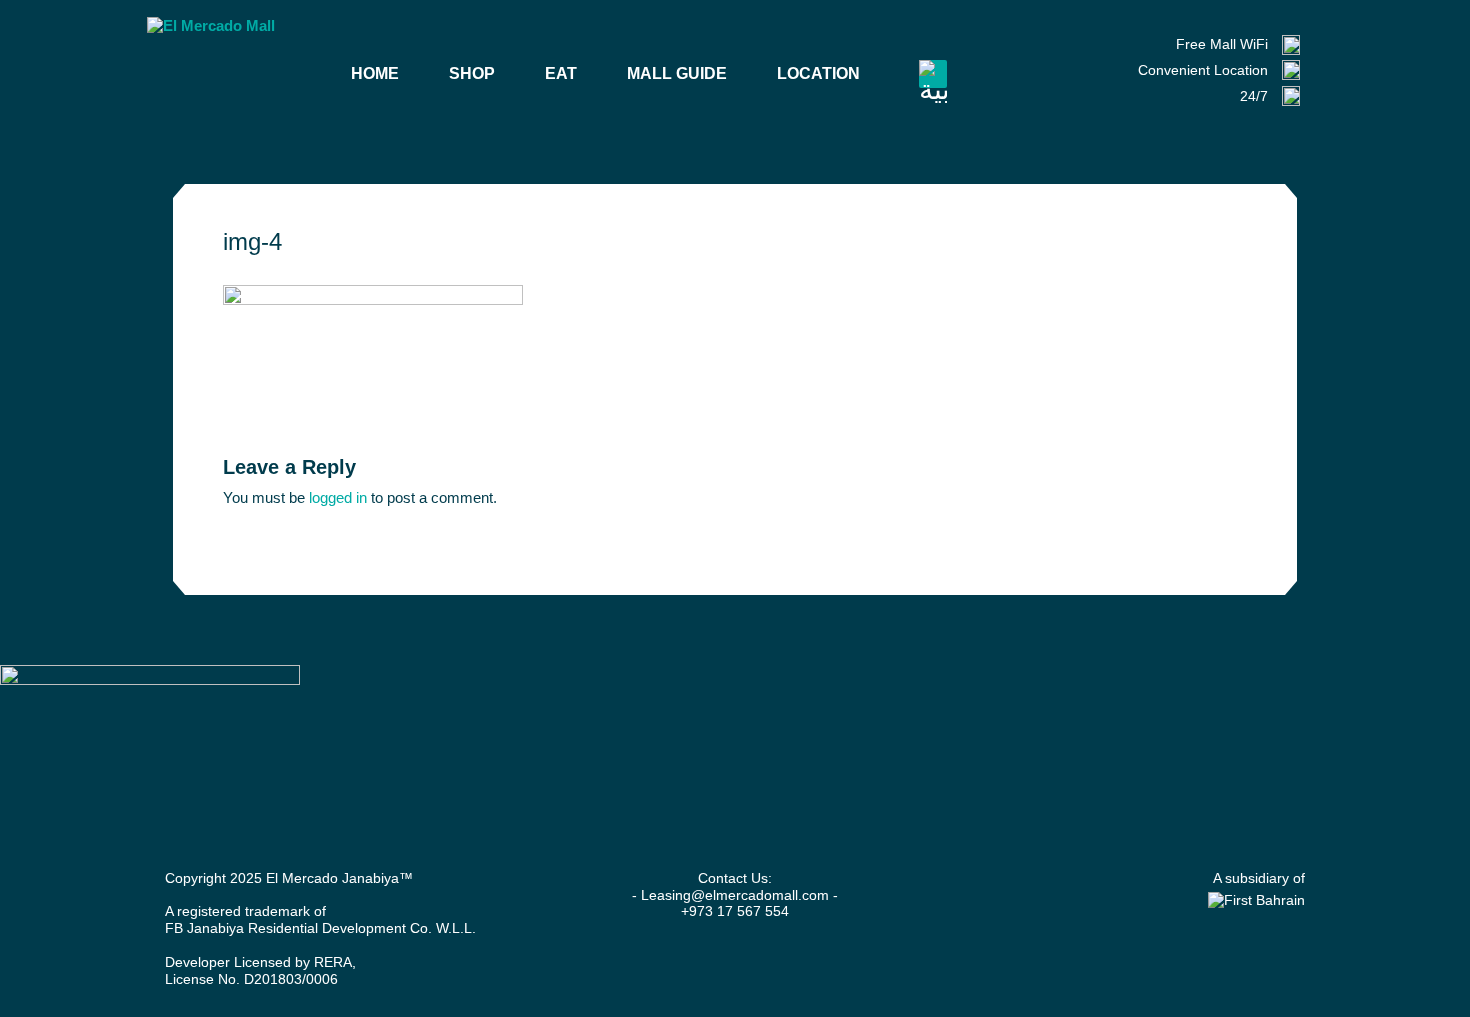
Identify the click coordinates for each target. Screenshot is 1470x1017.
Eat (561, 73)
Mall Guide (677, 73)
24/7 (1254, 96)
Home (375, 73)
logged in (338, 497)
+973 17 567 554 (735, 911)
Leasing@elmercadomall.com (735, 895)
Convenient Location (1203, 70)
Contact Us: (735, 878)
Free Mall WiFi (1222, 44)
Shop (472, 73)
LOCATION (818, 73)
